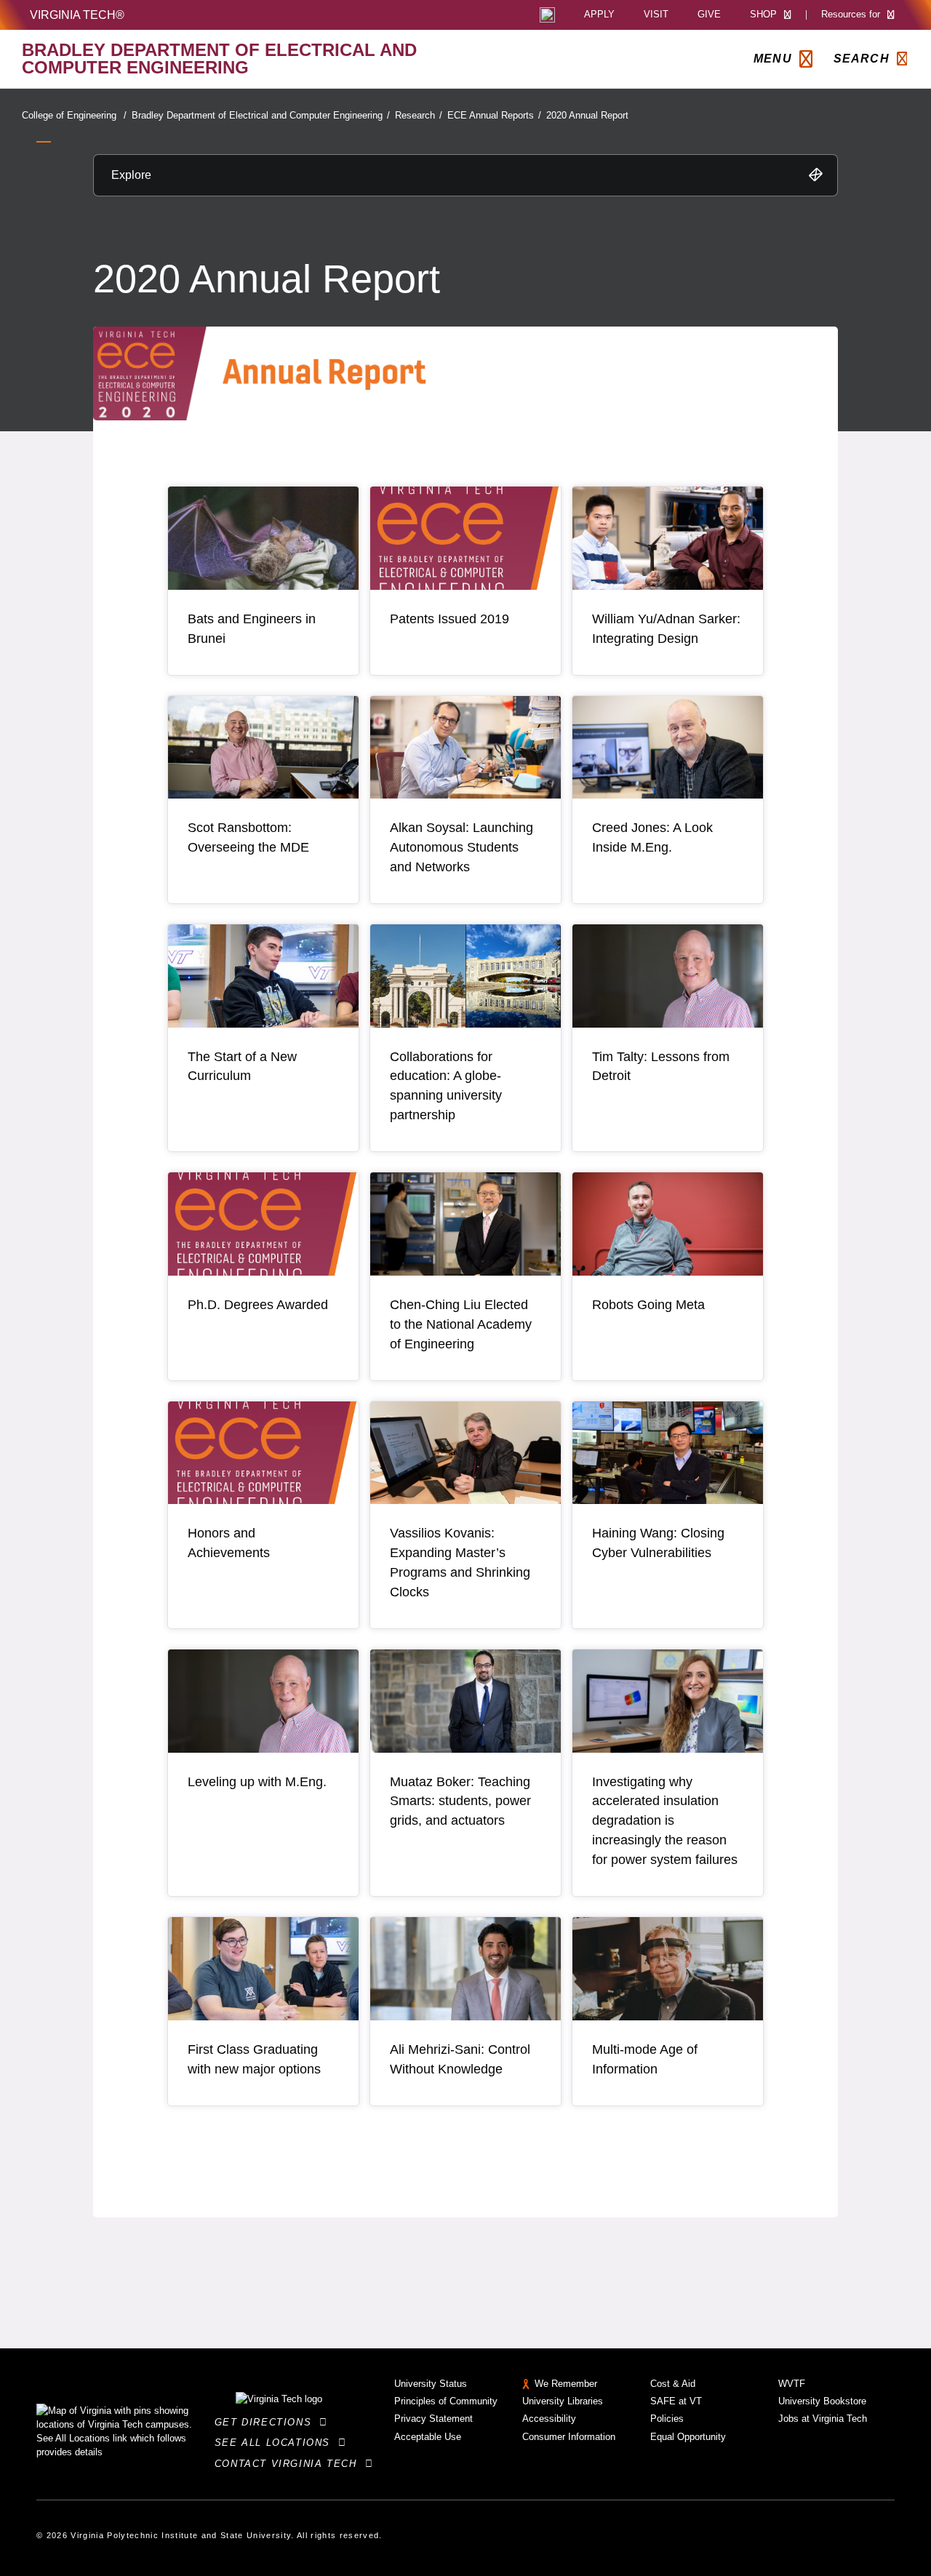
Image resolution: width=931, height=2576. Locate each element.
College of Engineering (74, 115)
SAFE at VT (676, 2401)
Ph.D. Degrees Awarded (258, 1305)
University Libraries (563, 2401)
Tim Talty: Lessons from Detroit (661, 1067)
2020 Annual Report (587, 115)
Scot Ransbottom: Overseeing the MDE (248, 837)
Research (419, 115)
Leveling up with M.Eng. (257, 1782)
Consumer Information (569, 2437)
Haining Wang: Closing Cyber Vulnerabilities (658, 1543)
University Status (431, 2384)
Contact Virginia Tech (290, 2464)
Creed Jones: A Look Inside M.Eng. (652, 837)
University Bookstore (822, 2401)
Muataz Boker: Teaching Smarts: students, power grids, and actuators (460, 1801)
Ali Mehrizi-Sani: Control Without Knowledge (460, 2059)
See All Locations (276, 2443)
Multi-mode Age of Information (645, 2059)
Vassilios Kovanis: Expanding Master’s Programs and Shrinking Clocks (460, 1563)
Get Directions (267, 2422)
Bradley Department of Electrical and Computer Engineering (261, 115)
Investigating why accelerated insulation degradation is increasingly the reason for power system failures (665, 1821)
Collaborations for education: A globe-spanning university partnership (446, 1086)
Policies (667, 2419)
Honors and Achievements (229, 1543)
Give (709, 15)
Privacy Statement (433, 2419)
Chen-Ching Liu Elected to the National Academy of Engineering (461, 1324)
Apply (599, 15)
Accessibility (549, 2419)
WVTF (792, 2384)
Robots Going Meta (648, 1305)
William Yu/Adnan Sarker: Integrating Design (666, 629)
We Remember (566, 2384)
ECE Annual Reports (494, 115)
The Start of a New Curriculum (242, 1067)
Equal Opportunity (688, 2437)
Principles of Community (446, 2401)
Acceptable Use (428, 2437)
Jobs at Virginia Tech (823, 2419)
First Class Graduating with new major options (254, 2059)
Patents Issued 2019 (449, 619)
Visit (656, 15)
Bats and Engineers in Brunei (252, 629)
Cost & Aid (673, 2384)
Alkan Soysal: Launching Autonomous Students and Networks (461, 847)
